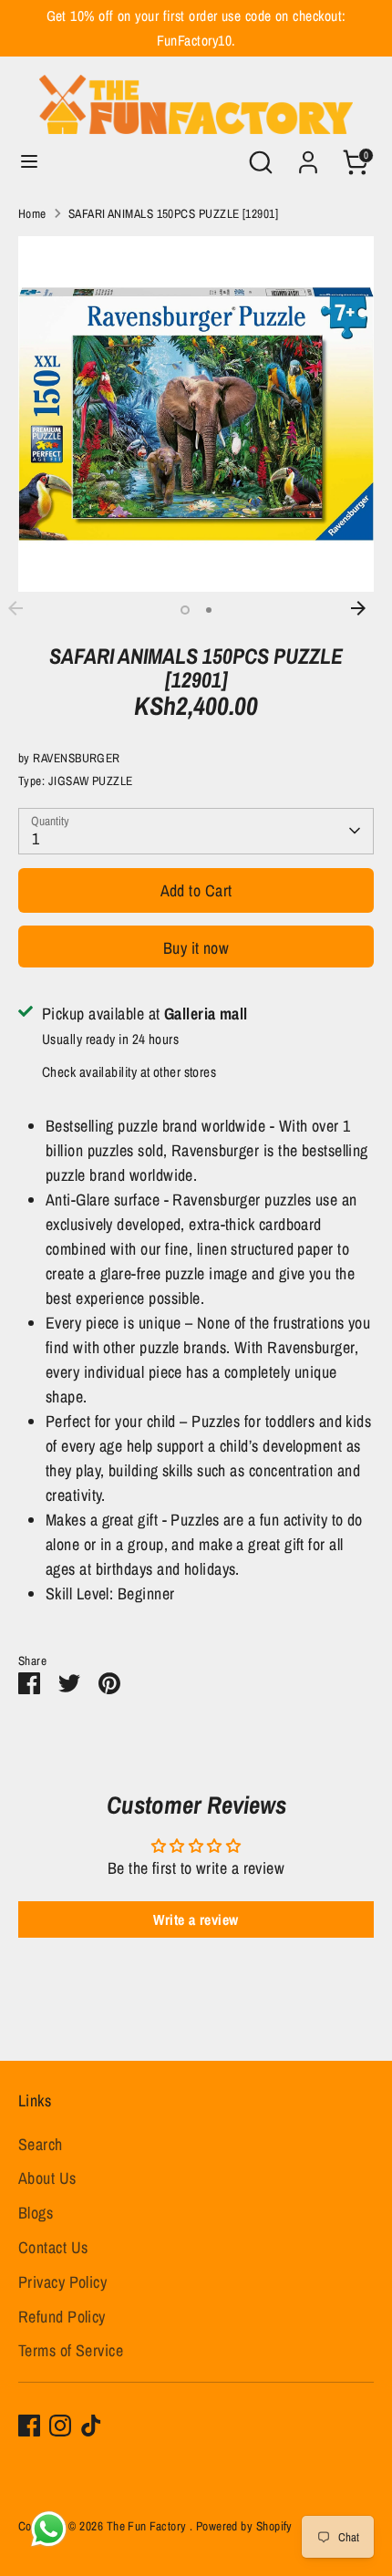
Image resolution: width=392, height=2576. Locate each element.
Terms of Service (71, 2350)
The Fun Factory (148, 2526)
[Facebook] (29, 2426)
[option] (196, 414)
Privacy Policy (62, 2282)
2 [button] (209, 610)
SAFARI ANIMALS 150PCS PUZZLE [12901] (173, 213)
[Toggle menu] (29, 162)
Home (32, 213)
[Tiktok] (91, 2426)
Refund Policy (62, 2317)
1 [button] (185, 610)
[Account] (308, 156)
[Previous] (25, 608)
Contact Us (53, 2247)
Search (41, 2144)
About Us (47, 2178)
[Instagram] (60, 2426)
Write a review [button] (196, 1919)
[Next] (367, 608)
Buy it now (196, 948)
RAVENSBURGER (76, 758)
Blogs (36, 2213)
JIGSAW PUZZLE (91, 781)
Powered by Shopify (244, 2526)
